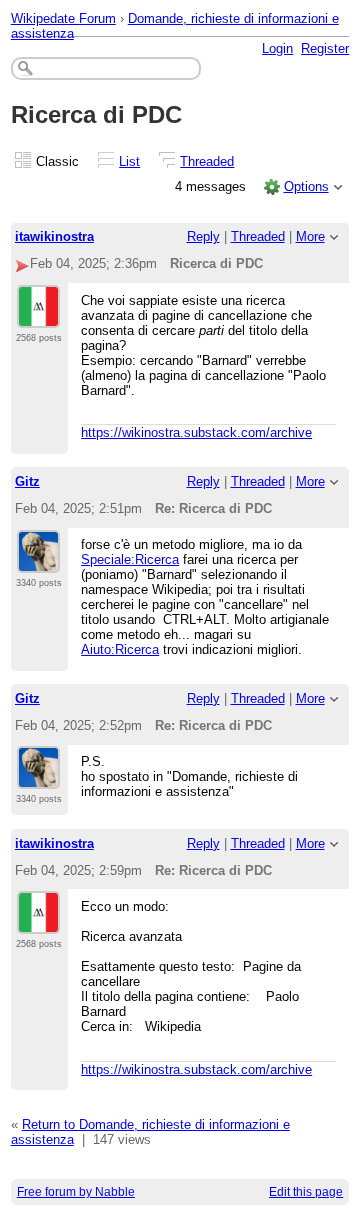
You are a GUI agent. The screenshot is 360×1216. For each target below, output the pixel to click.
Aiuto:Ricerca (120, 649)
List (129, 161)
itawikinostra (54, 236)
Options (306, 186)
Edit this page (306, 1192)
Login (277, 48)
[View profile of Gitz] (38, 561)
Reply (203, 236)
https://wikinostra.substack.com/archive (196, 432)
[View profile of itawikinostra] (38, 316)
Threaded (207, 161)
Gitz (27, 481)
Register (325, 48)
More (310, 236)
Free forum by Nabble (76, 1192)
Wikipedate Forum (63, 18)
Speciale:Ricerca (130, 559)
